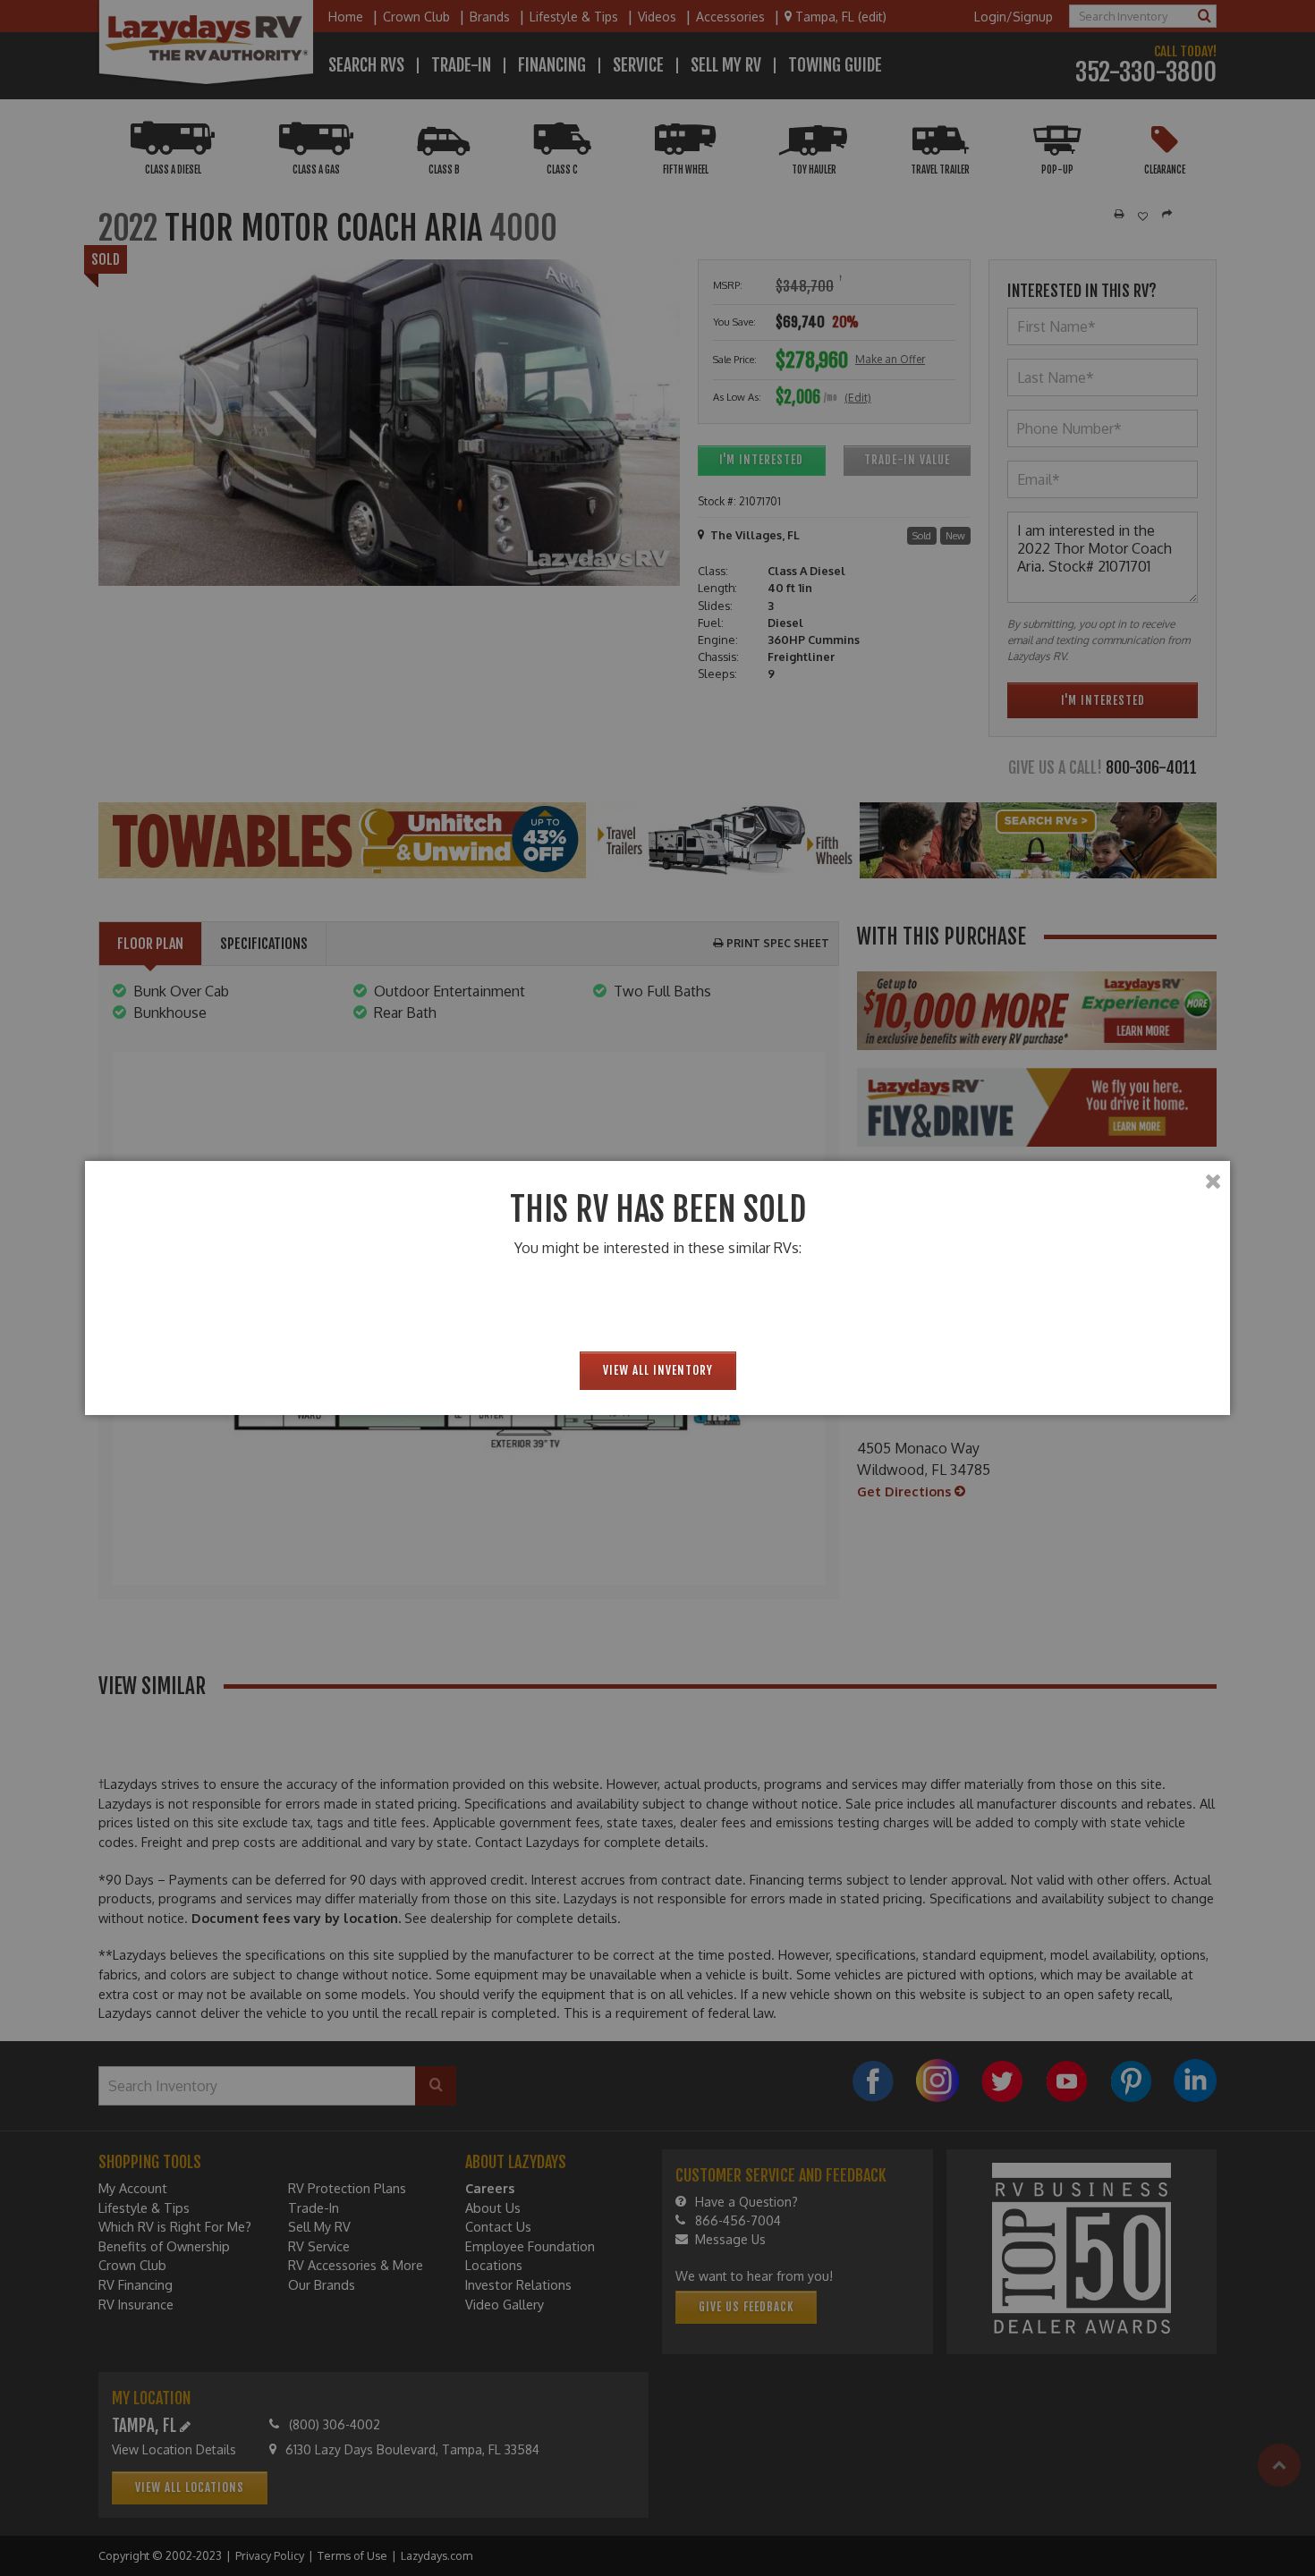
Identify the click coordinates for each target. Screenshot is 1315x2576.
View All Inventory (658, 1370)
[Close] (1213, 1182)
